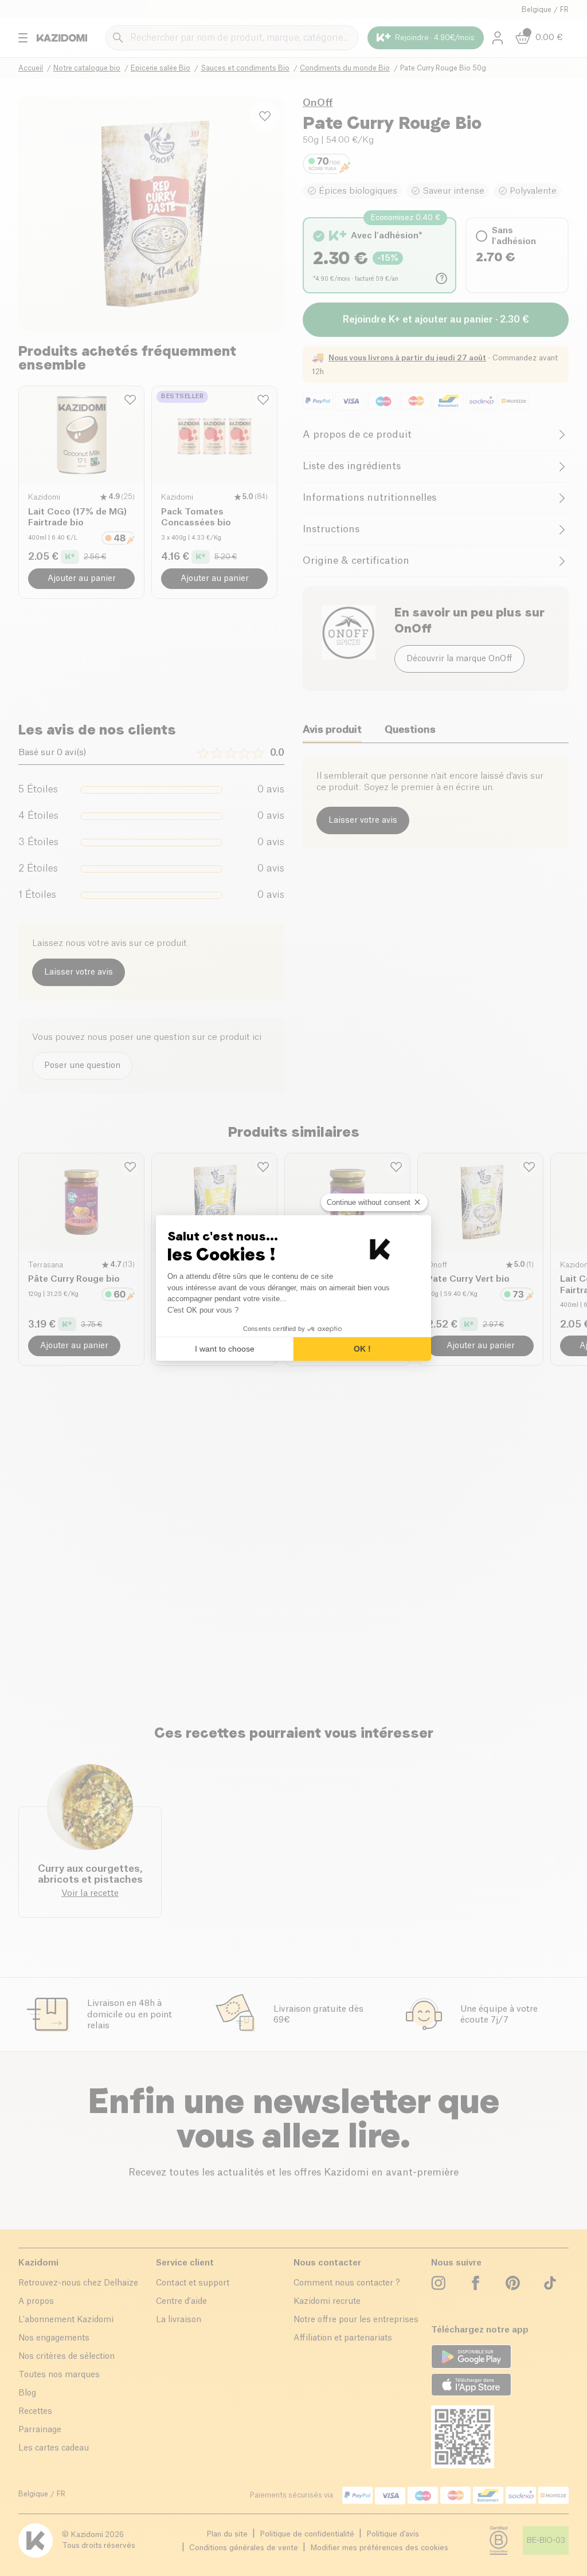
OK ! (362, 1349)
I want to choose (225, 1349)
